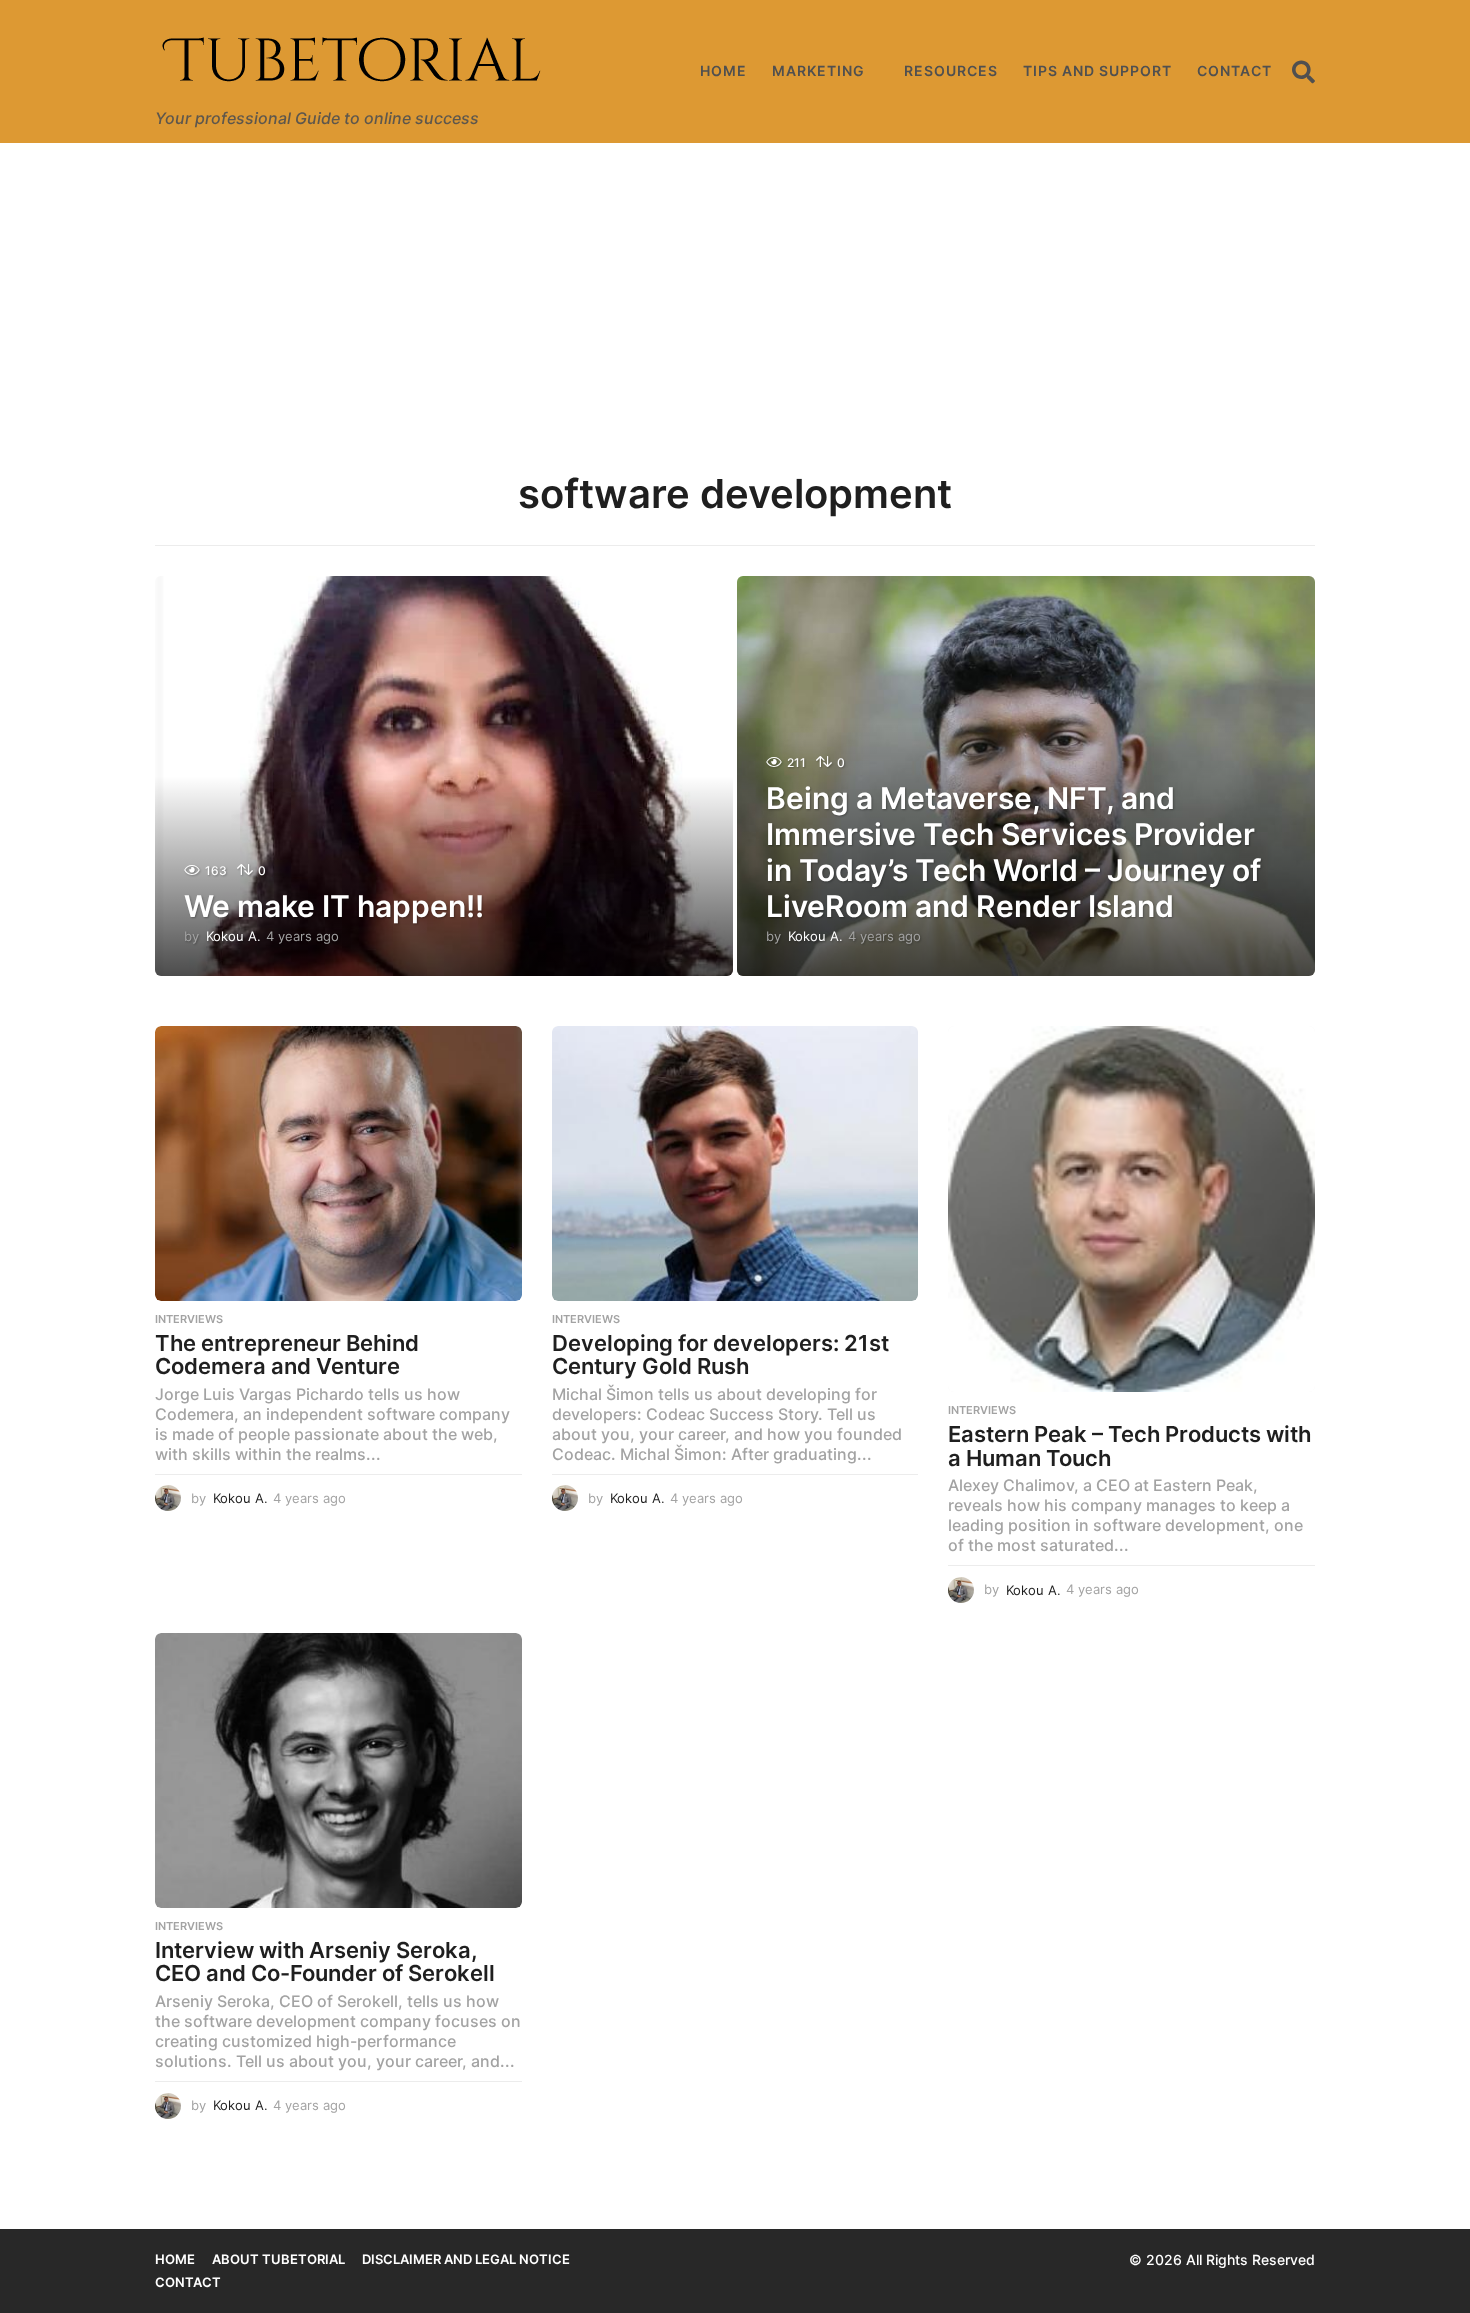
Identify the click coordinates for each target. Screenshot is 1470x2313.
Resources (951, 70)
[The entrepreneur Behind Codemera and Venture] (338, 1163)
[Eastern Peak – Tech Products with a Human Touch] (1131, 1209)
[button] (1303, 71)
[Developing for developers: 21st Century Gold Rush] (735, 1163)
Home (723, 70)
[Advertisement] (735, 293)
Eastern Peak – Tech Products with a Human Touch (1129, 1446)
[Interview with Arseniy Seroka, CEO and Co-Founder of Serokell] (338, 1770)
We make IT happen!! (334, 906)
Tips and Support (1097, 70)
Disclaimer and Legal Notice (466, 2259)
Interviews (189, 1319)
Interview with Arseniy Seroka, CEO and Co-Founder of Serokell (325, 1962)
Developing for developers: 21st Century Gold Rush (720, 1355)
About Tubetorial (278, 2259)
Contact (1234, 70)
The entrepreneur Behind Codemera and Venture (287, 1355)
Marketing (818, 70)
